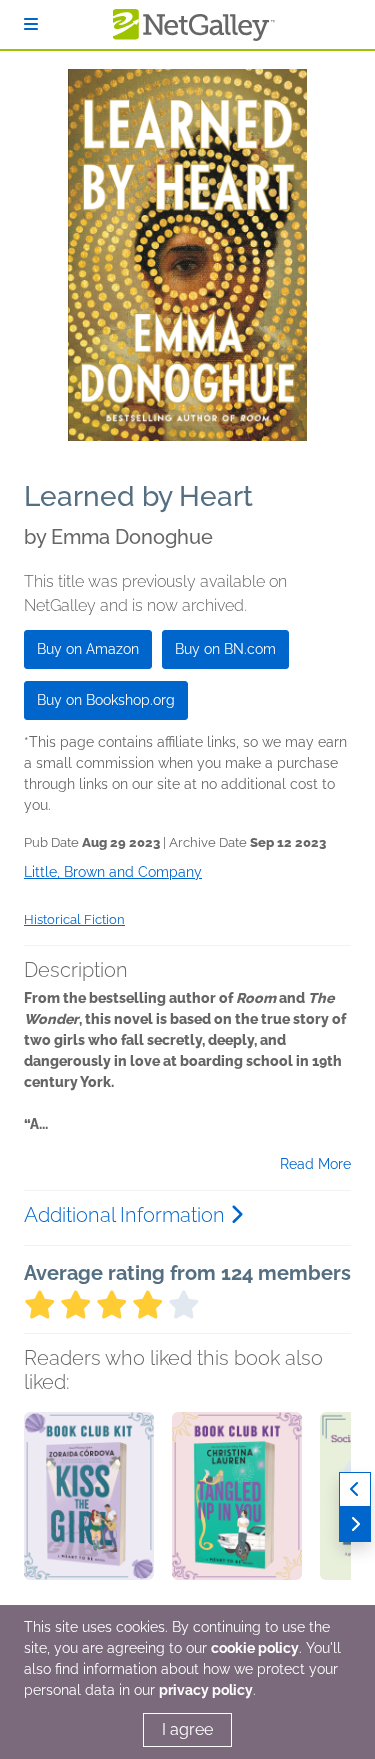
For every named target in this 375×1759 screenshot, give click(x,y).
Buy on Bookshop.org (106, 700)
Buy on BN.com (225, 649)
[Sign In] (31, 24)
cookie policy (255, 1648)
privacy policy (206, 1690)
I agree (187, 1729)
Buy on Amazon (88, 649)
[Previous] (355, 1489)
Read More (315, 1164)
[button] (89, 1517)
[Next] (355, 1524)
